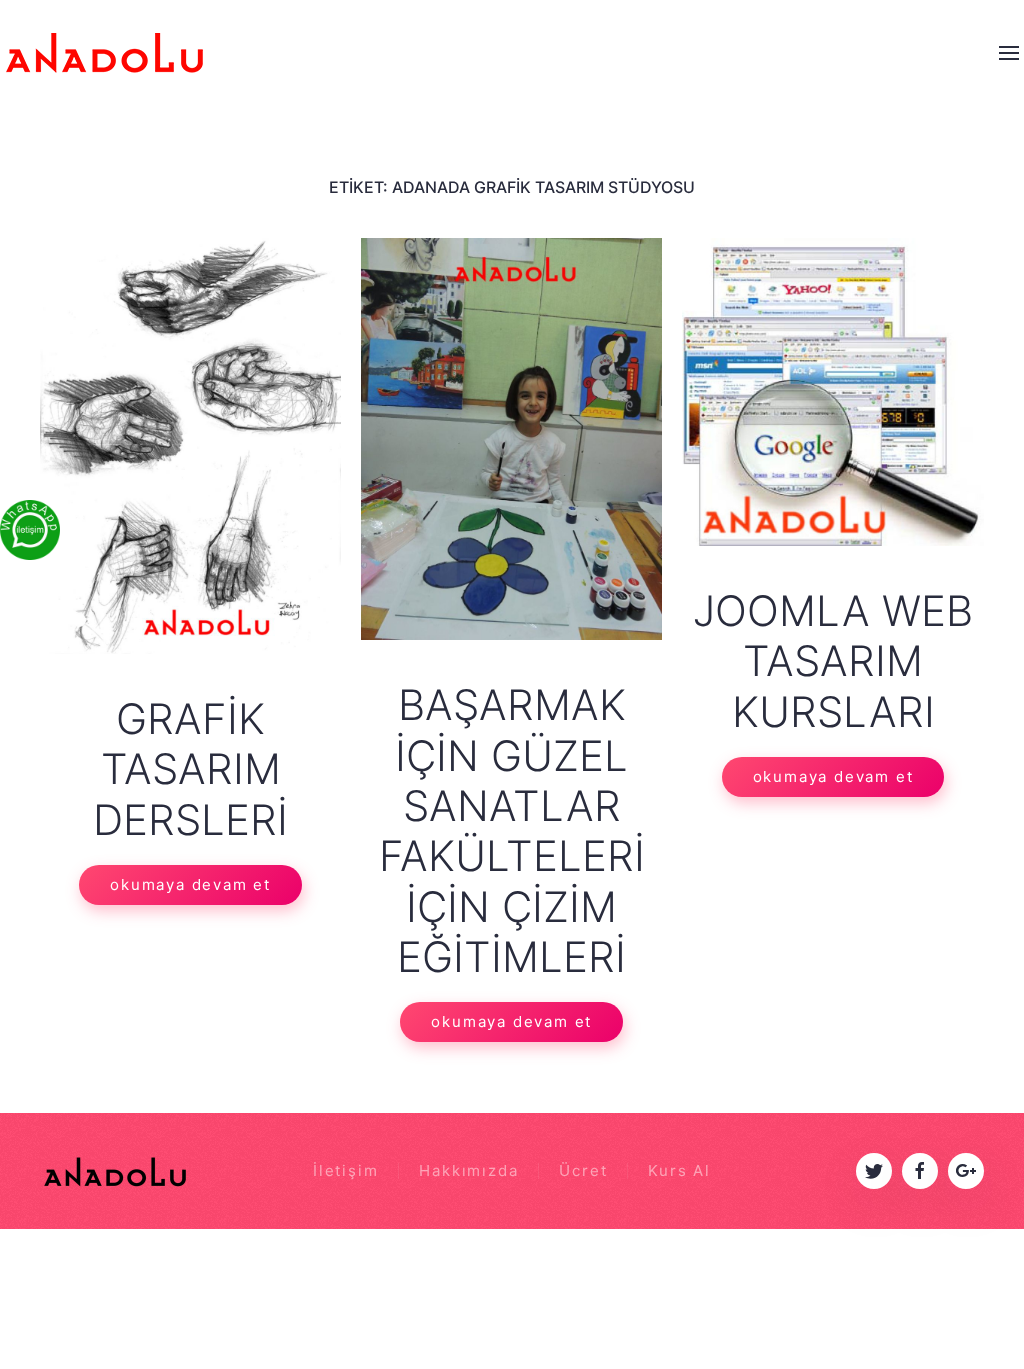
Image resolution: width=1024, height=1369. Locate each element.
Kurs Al (679, 1170)
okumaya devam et (190, 884)
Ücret (583, 1170)
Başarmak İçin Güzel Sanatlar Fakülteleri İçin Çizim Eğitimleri (512, 830)
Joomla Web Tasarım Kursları (833, 661)
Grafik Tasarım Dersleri (190, 769)
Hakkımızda (468, 1170)
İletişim (345, 1170)
